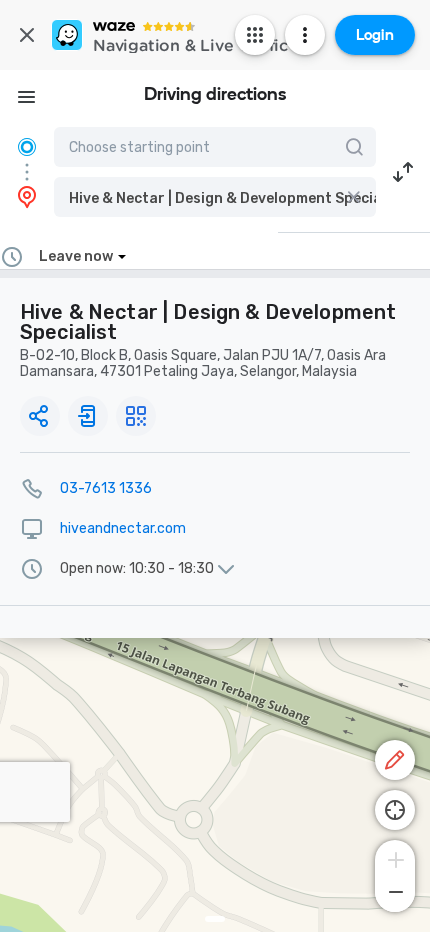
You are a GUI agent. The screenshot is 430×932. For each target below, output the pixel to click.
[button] (215, 197)
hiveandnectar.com (123, 528)
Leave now (76, 256)
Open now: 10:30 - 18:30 (137, 569)
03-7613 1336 (106, 488)
